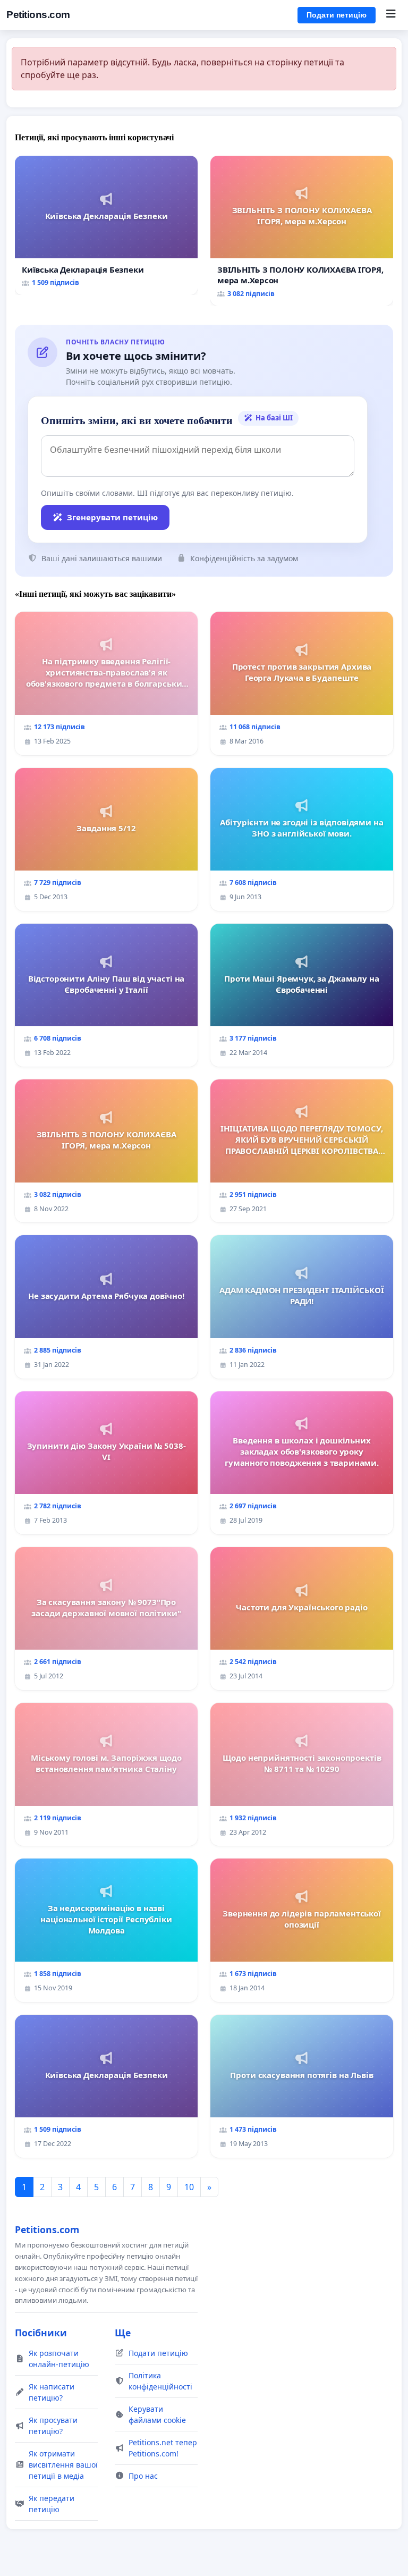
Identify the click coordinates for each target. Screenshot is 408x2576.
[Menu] (391, 15)
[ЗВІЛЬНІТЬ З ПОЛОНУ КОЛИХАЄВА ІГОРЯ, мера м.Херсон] (302, 231)
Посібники (41, 2333)
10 (189, 2187)
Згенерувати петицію (112, 517)
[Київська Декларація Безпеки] (106, 226)
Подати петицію (337, 15)
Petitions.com (38, 15)
